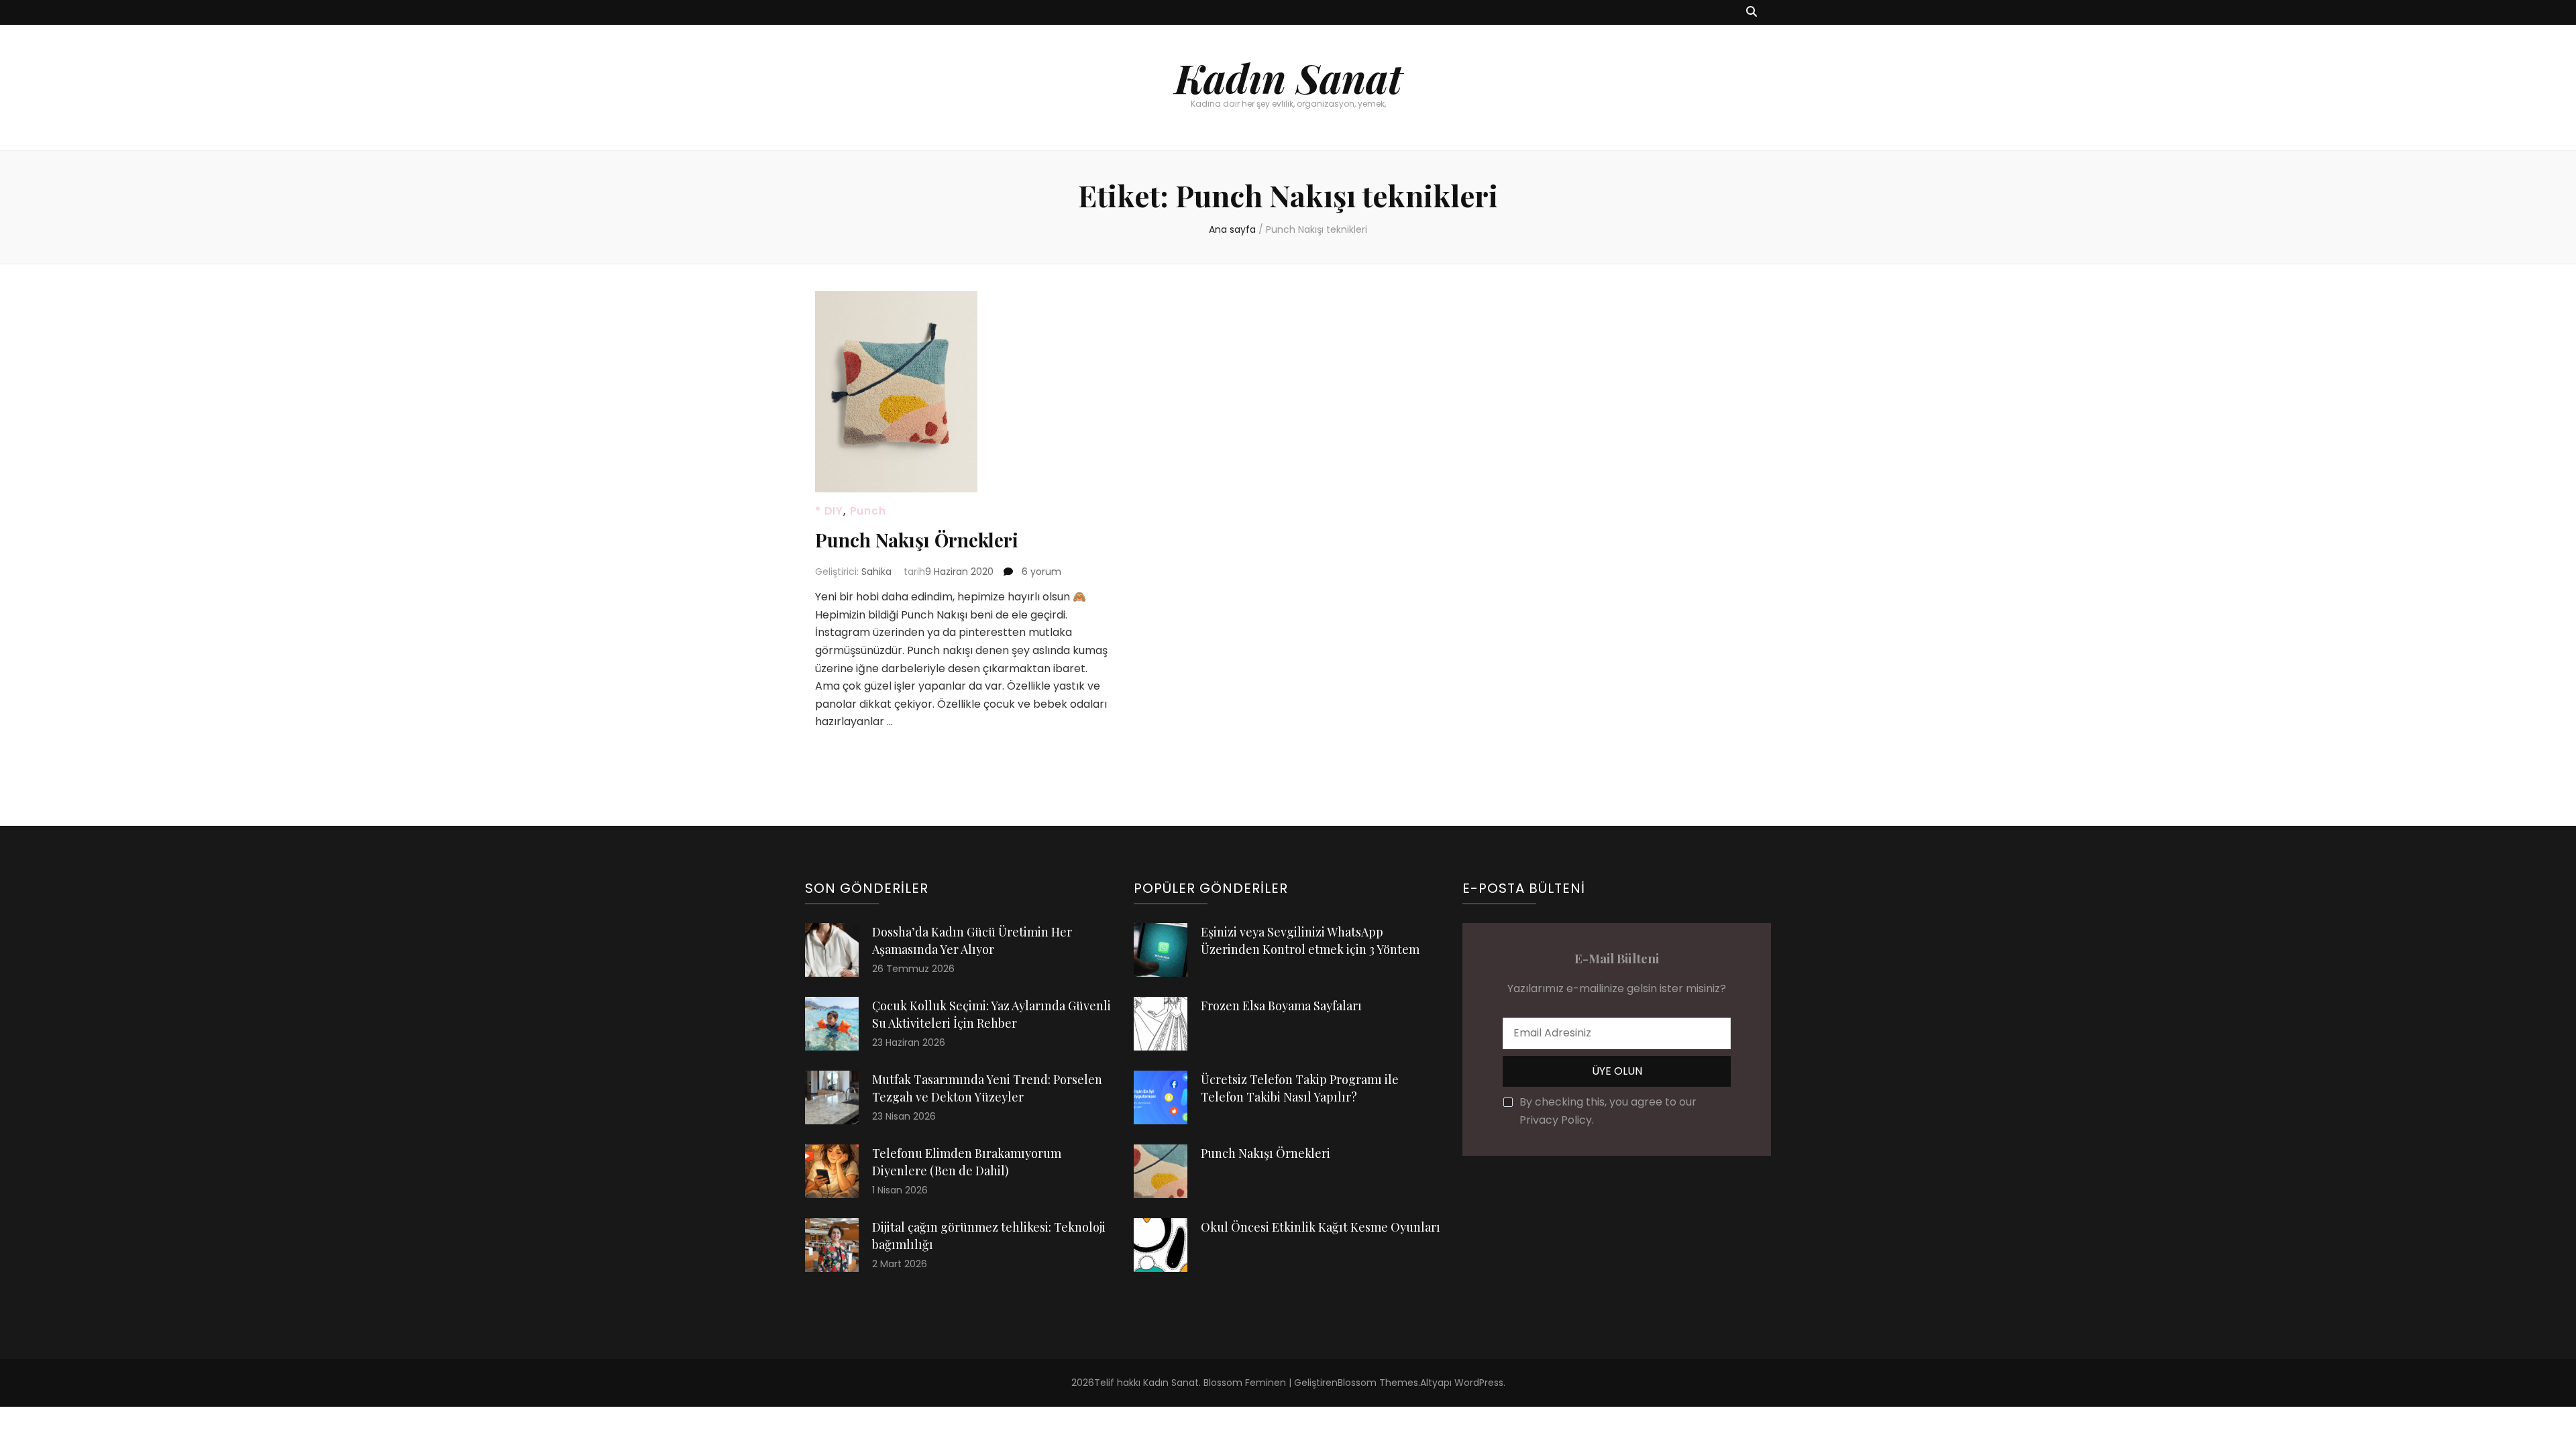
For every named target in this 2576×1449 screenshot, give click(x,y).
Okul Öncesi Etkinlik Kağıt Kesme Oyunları (1321, 1227)
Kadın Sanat (1288, 77)
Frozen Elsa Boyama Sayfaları (1281, 1006)
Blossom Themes (1378, 1383)
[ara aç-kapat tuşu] (1752, 12)
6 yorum (1040, 572)
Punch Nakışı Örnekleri (917, 540)
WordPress (1479, 1383)
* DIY (829, 511)
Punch (868, 511)
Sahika (876, 572)
